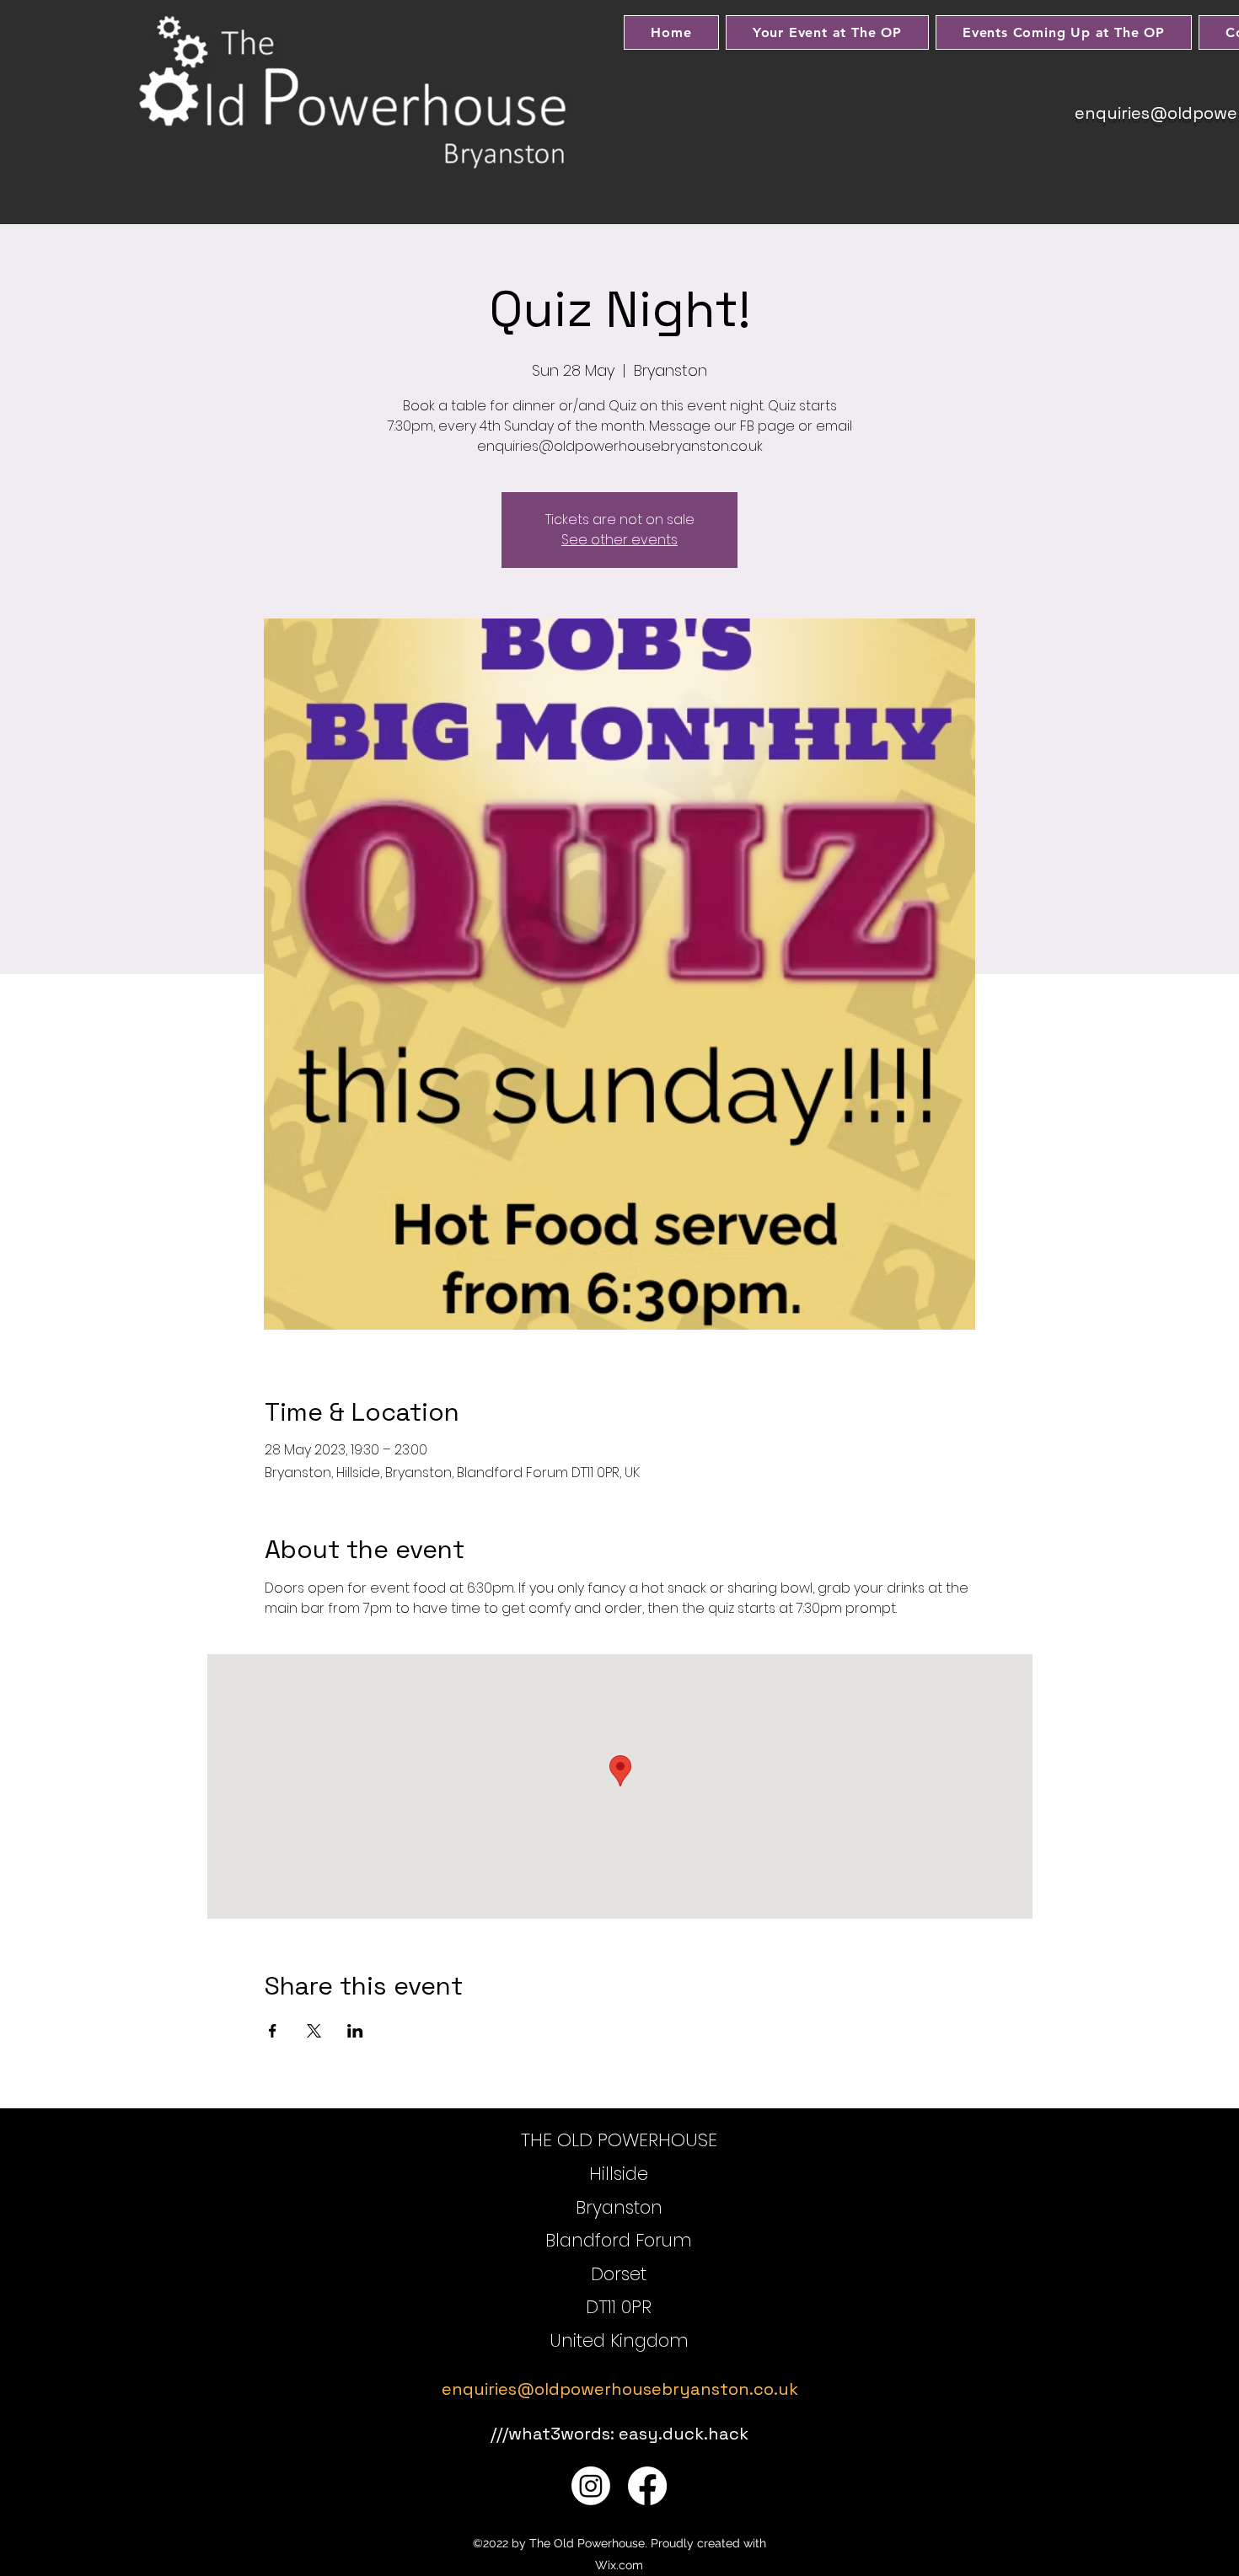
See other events (619, 540)
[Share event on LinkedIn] (355, 2031)
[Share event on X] (314, 2031)
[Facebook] (647, 2486)
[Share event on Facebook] (273, 2031)
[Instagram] (591, 2486)
